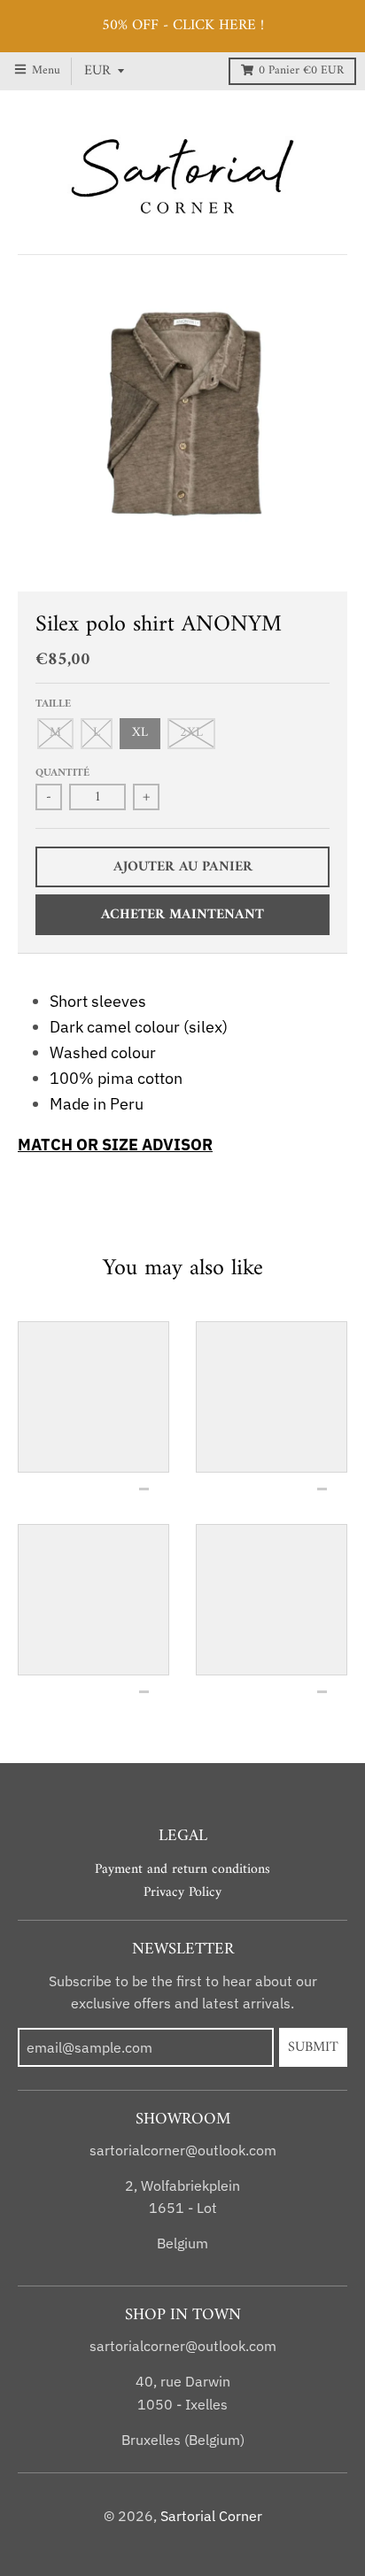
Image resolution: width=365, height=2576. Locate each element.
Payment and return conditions (182, 1869)
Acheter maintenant (182, 915)
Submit (313, 2047)
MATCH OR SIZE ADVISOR (115, 1145)
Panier (301, 71)
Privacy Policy (182, 1892)
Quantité (62, 773)
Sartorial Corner (211, 2516)
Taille (53, 704)
